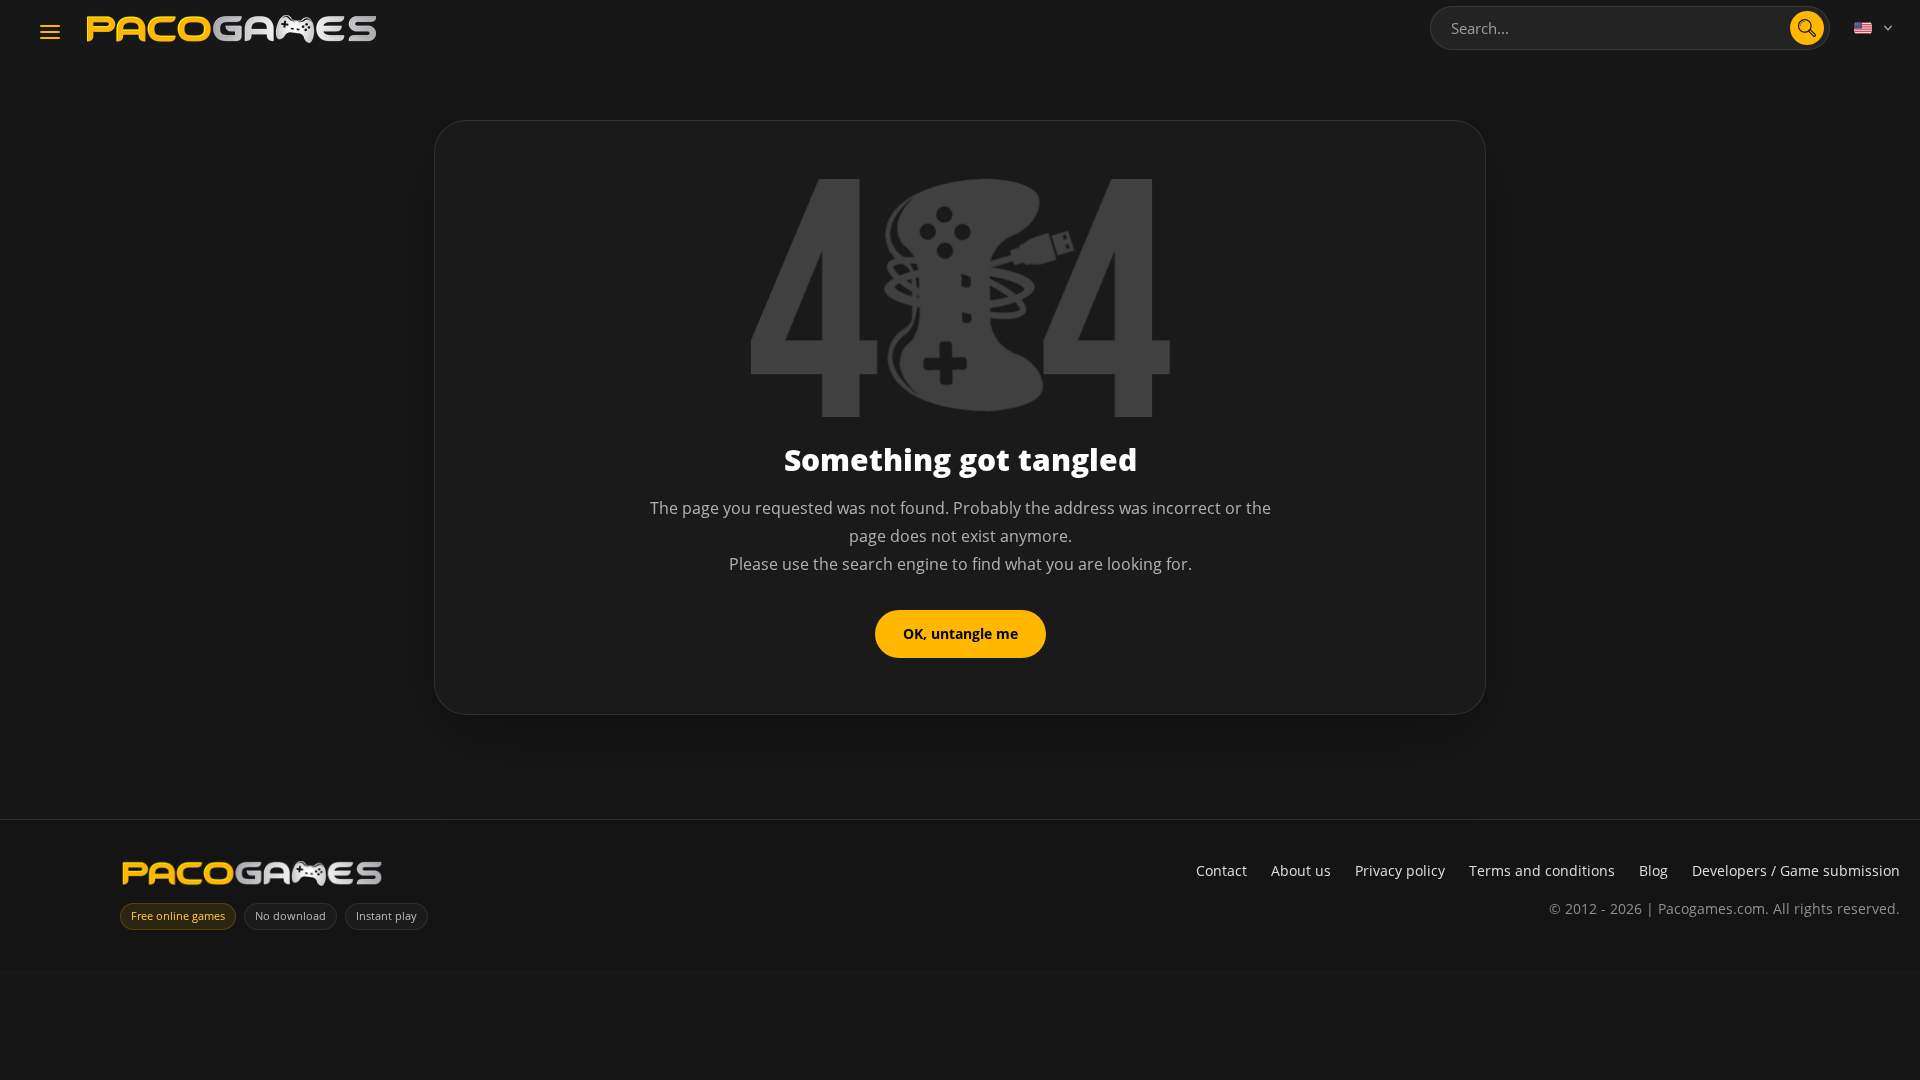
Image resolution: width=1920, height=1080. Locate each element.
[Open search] (1807, 28)
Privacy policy (1400, 870)
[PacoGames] (252, 877)
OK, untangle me (960, 633)
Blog (1653, 870)
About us (1301, 870)
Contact (1221, 870)
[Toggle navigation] (50, 33)
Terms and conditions (1542, 870)
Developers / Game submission (1796, 870)
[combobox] (1630, 28)
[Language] (1875, 28)
